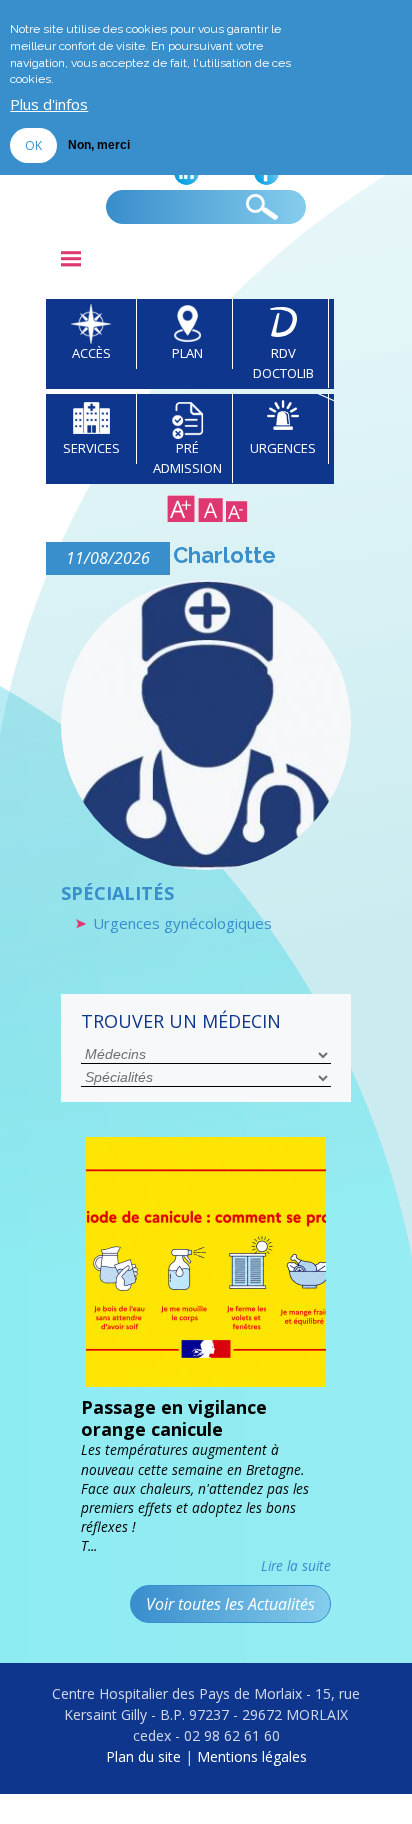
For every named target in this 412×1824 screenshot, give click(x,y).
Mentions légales (252, 1756)
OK (33, 145)
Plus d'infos (49, 104)
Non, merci (99, 145)
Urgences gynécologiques (182, 923)
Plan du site (143, 1756)
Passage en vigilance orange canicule (174, 1418)
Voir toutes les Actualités (230, 1604)
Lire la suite (296, 1565)
